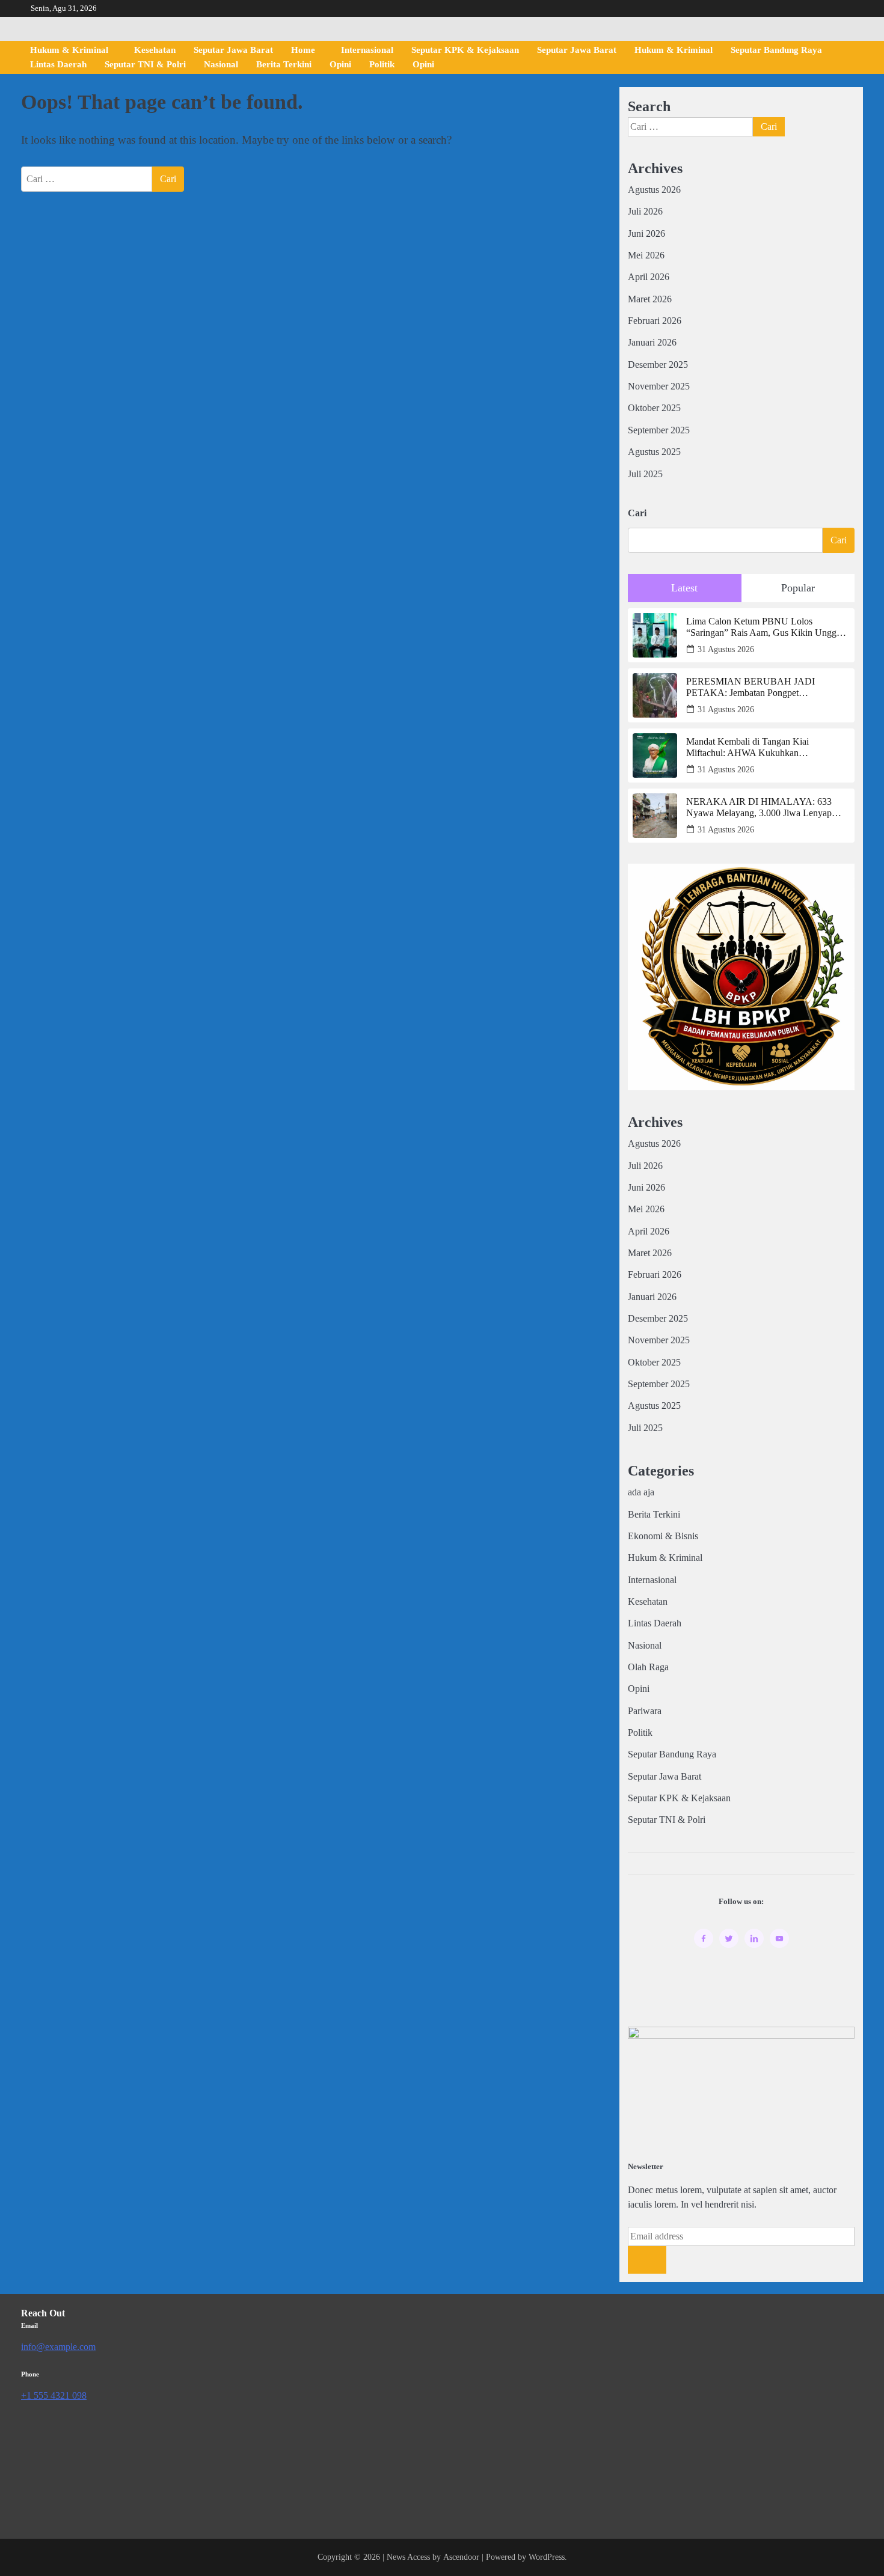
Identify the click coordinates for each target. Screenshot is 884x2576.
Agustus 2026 (654, 190)
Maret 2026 (650, 299)
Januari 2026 (652, 343)
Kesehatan (648, 1602)
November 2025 (659, 386)
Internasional (652, 1580)
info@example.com (58, 2347)
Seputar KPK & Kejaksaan (465, 50)
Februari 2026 (655, 321)
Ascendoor (461, 2557)
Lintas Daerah (58, 64)
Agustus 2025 (654, 452)
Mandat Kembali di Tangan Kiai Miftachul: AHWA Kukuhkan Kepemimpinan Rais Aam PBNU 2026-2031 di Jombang (762, 747)
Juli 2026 (645, 212)
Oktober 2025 (654, 408)
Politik (382, 64)
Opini (340, 64)
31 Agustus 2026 (726, 649)
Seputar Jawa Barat (577, 50)
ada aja (641, 1492)
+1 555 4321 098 (54, 2396)
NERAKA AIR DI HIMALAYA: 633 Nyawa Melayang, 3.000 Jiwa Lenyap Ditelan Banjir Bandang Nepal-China (759, 807)
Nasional (221, 64)
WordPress (547, 2557)
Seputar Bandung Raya (776, 50)
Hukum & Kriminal (674, 50)
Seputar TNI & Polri (145, 64)
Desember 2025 (658, 365)
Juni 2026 (646, 234)
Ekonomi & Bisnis (663, 1536)
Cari (637, 513)
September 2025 (659, 430)
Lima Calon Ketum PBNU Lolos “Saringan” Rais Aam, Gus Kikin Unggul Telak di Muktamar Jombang (765, 627)
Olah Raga (648, 1667)
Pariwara (645, 1711)
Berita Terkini (284, 64)
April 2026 (649, 277)
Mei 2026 (646, 255)
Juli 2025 (645, 474)
